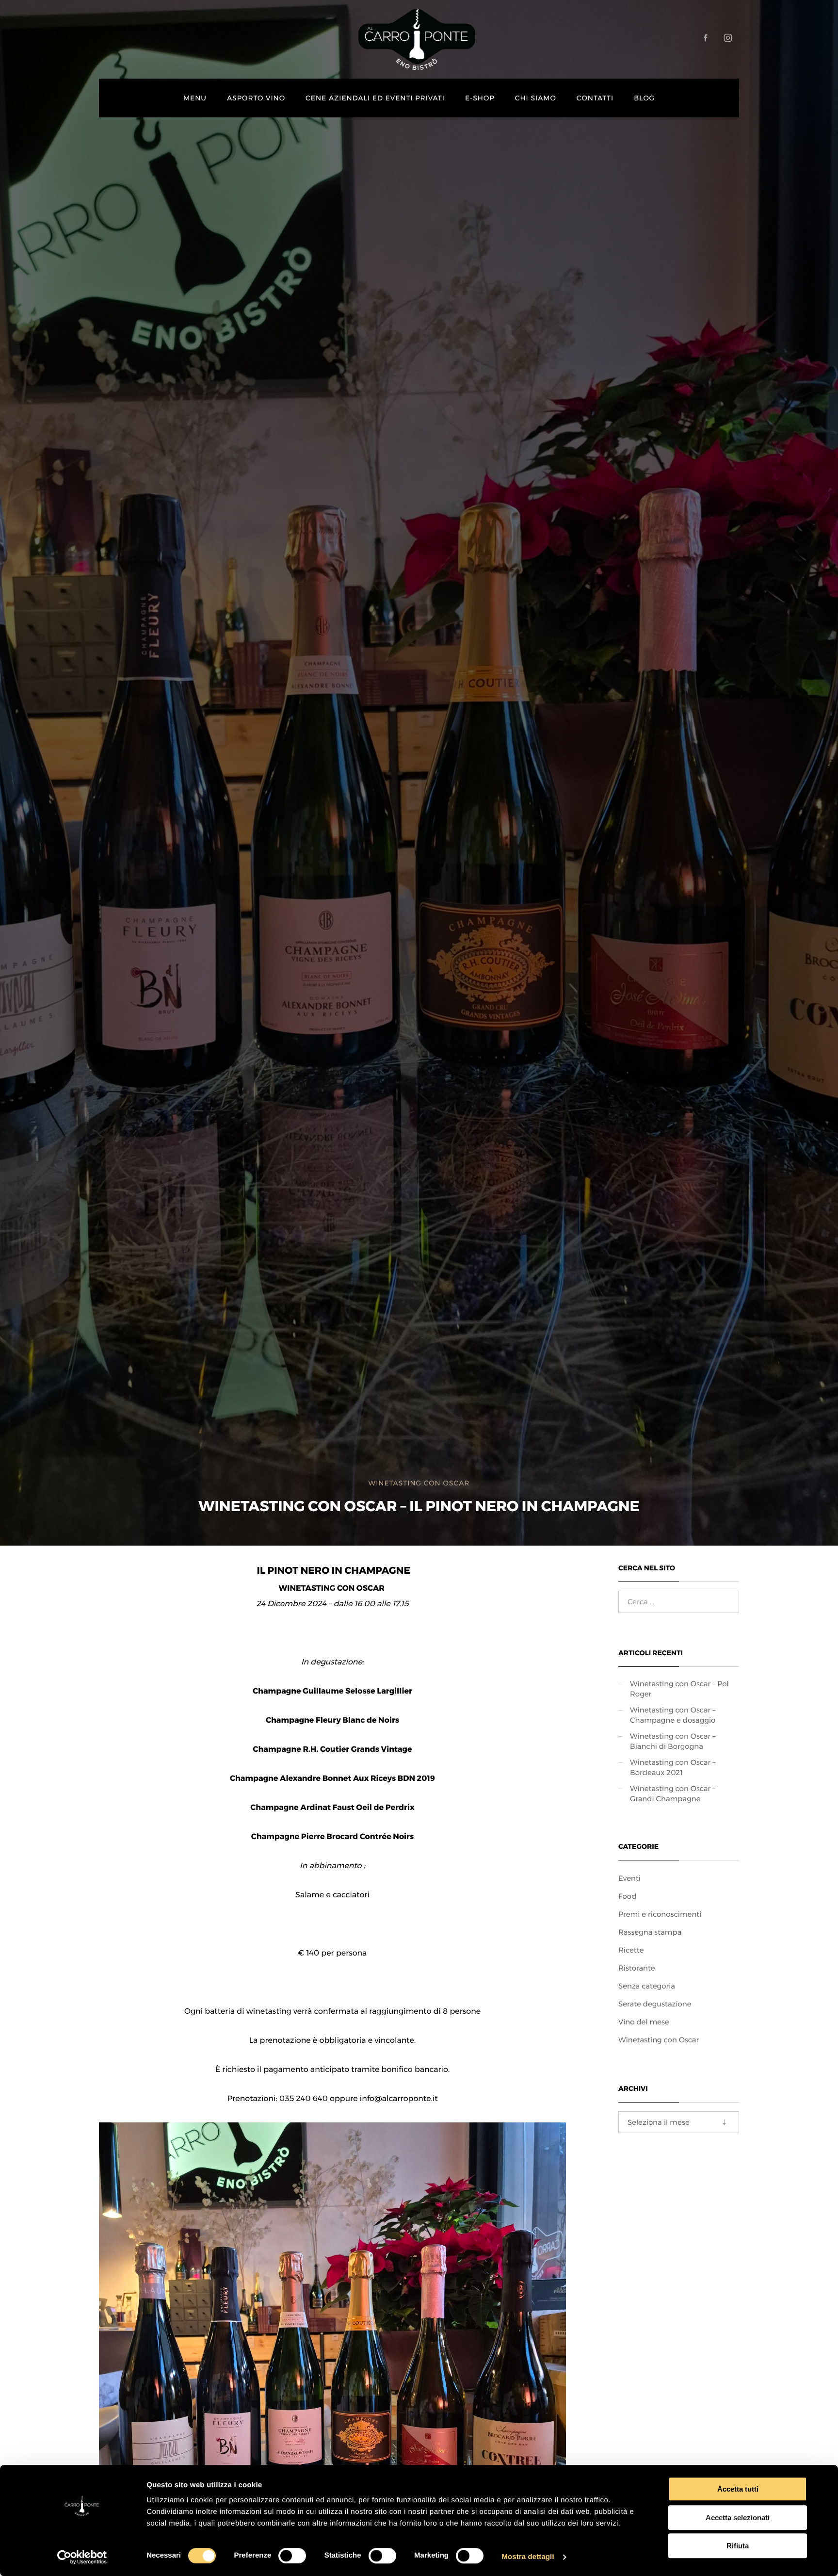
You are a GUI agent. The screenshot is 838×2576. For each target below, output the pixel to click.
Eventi (629, 1878)
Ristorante (637, 1968)
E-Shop (480, 98)
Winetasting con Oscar (419, 1483)
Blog (644, 98)
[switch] (292, 2556)
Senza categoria (647, 1986)
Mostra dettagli (528, 2557)
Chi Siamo (536, 98)
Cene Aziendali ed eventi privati (375, 98)
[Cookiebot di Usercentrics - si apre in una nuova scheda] (82, 2557)
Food (627, 1896)
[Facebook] (706, 38)
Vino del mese (644, 2022)
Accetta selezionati (738, 2518)
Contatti (595, 98)
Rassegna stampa (650, 1932)
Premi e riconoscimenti (660, 1914)
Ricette (631, 1950)
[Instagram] (728, 38)
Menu (195, 98)
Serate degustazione (655, 2004)
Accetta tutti (738, 2489)
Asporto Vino (256, 98)
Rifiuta (738, 2546)
